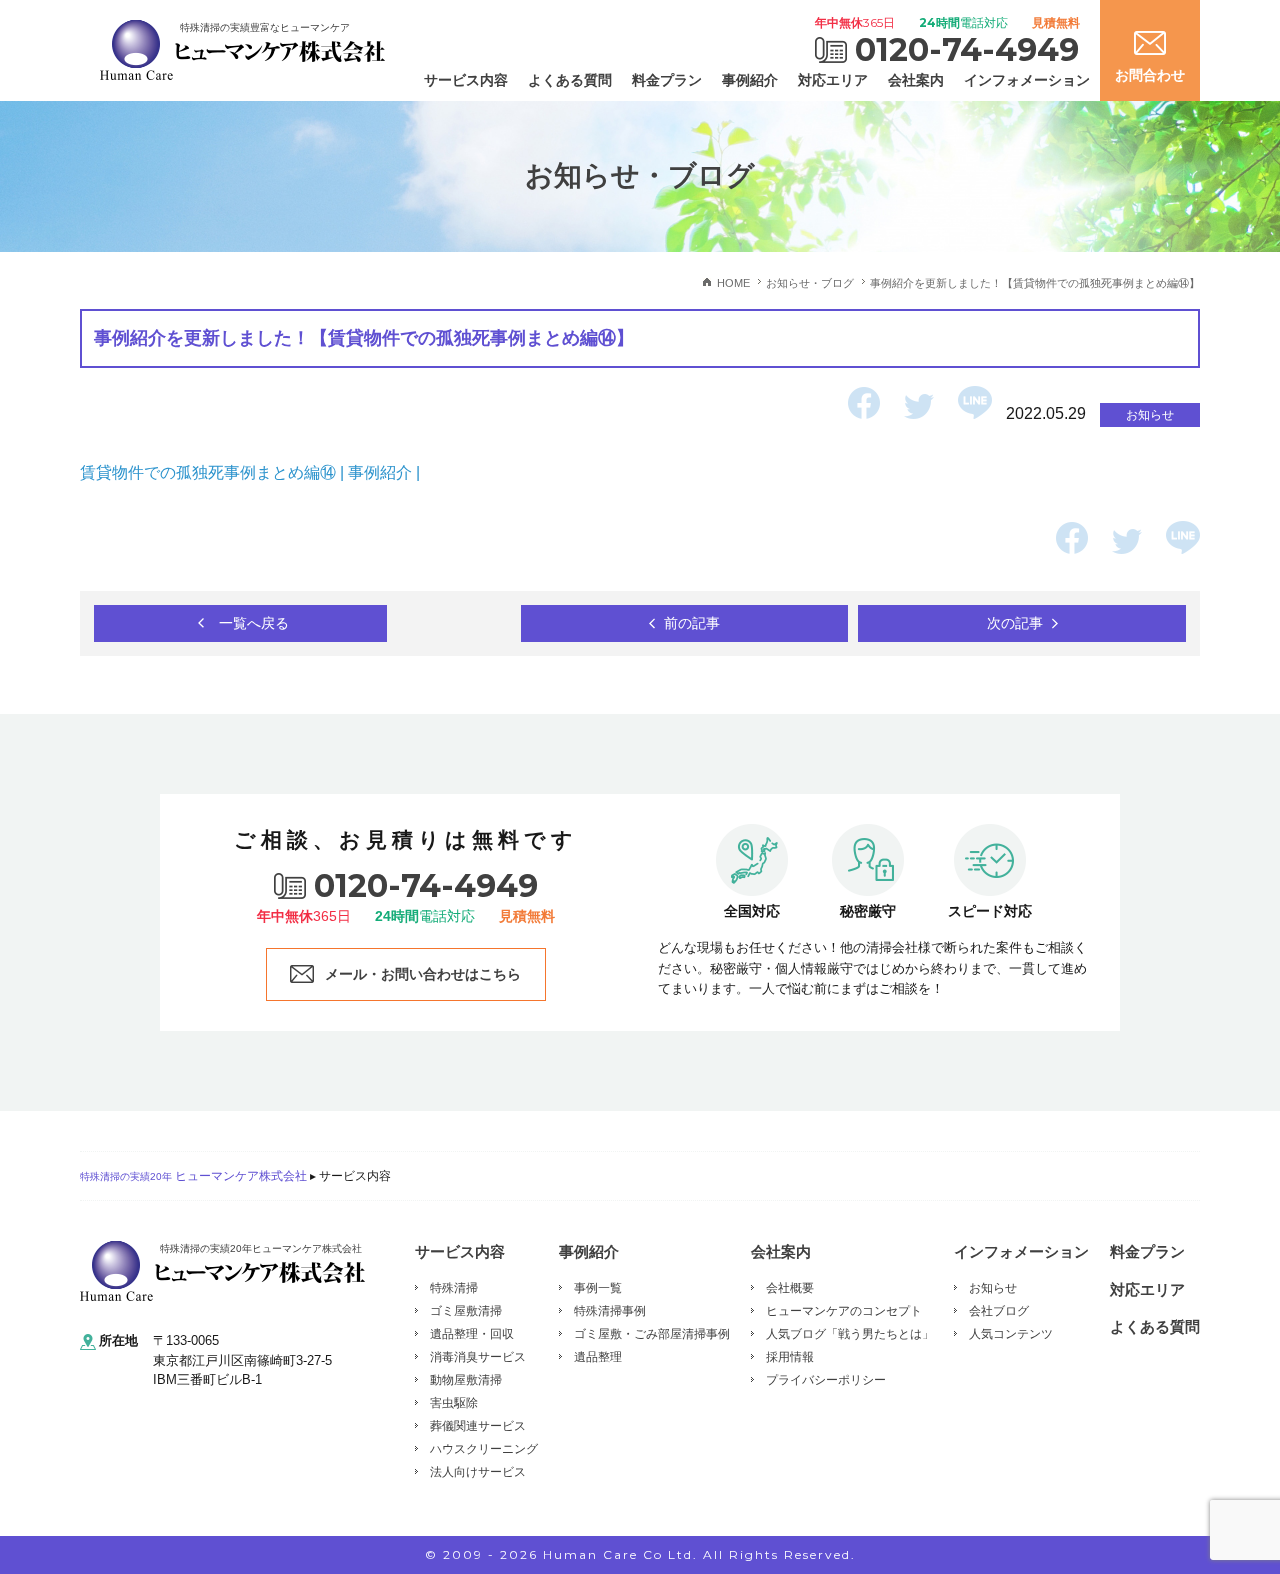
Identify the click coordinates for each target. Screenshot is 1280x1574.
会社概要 (790, 1288)
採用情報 (790, 1357)
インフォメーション (1027, 80)
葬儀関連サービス (478, 1426)
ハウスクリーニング (484, 1449)
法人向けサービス (478, 1472)
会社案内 (916, 80)
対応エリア (833, 80)
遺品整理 (598, 1357)
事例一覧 (598, 1288)
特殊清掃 (454, 1288)
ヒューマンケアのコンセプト (844, 1311)
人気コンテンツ (1011, 1334)
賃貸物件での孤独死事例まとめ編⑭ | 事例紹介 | (252, 472)
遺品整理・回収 (472, 1334)
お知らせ (993, 1288)
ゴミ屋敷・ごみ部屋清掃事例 (652, 1334)
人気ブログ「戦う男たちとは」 (850, 1334)
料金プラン (667, 80)
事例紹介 (750, 80)
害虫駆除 (454, 1403)
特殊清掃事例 (610, 1311)
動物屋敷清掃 (466, 1380)
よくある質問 (570, 80)
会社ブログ (999, 1311)
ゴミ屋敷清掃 (466, 1311)
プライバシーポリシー (826, 1380)
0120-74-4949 (967, 50)
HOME (733, 283)
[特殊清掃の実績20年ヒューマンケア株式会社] (222, 1270)
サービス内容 (466, 80)
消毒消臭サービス (478, 1357)
